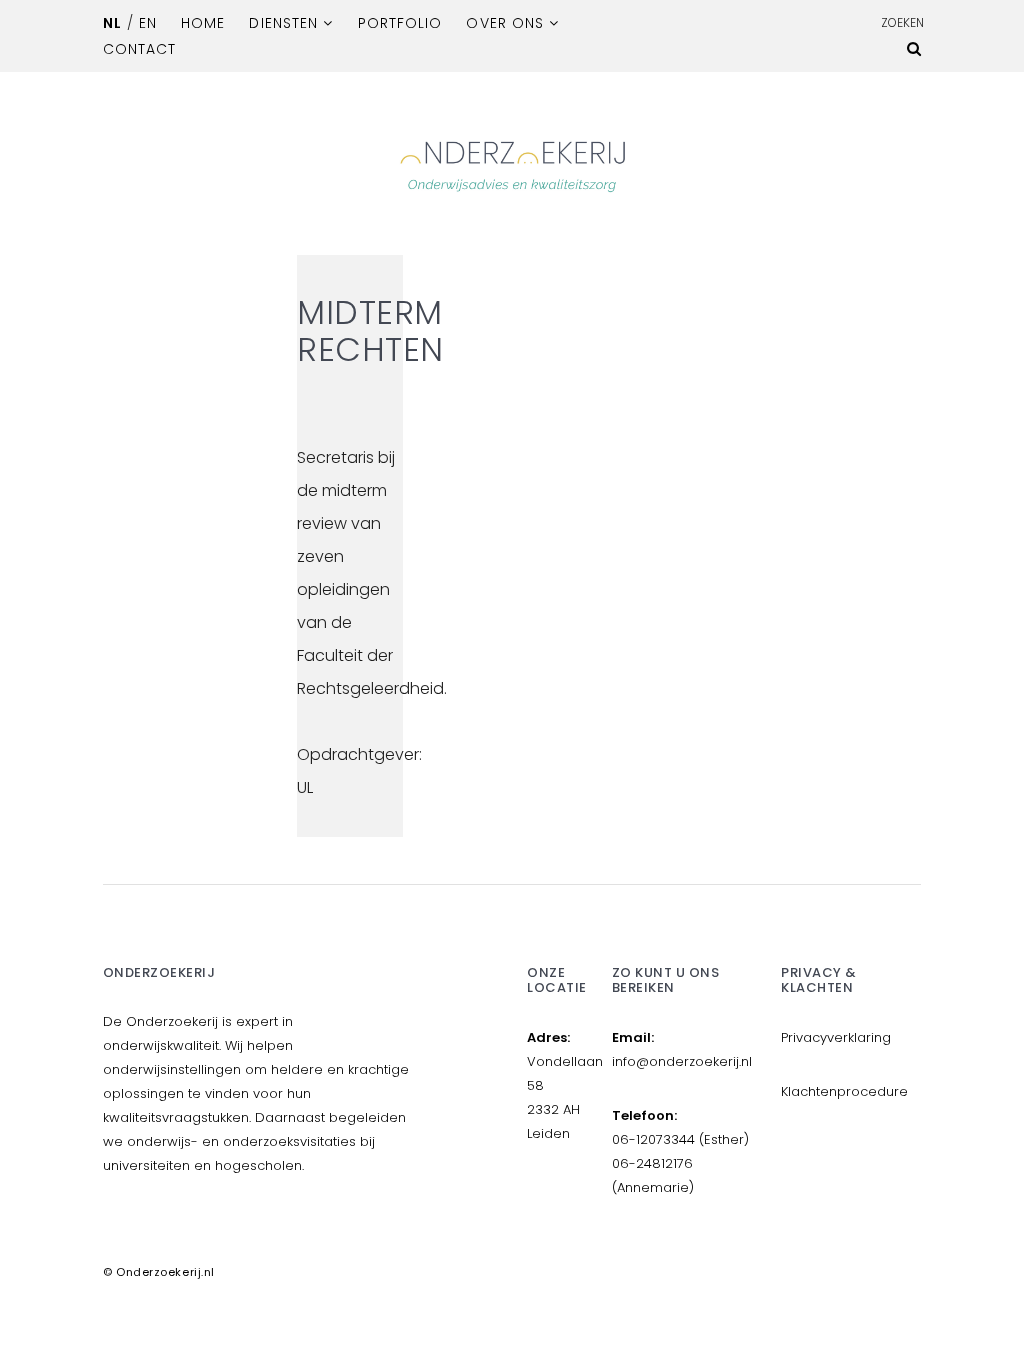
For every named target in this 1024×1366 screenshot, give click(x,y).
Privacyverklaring (836, 1037)
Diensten (283, 23)
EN (148, 23)
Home (203, 23)
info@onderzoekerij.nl (682, 1061)
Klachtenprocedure (844, 1091)
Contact (139, 49)
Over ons (504, 23)
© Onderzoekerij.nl (159, 1272)
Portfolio (400, 23)
